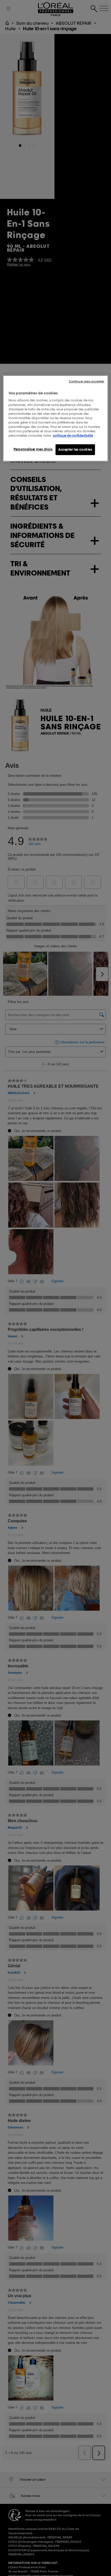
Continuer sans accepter (87, 381)
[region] (56, 418)
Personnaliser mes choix (33, 449)
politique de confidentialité (73, 436)
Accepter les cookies (75, 449)
